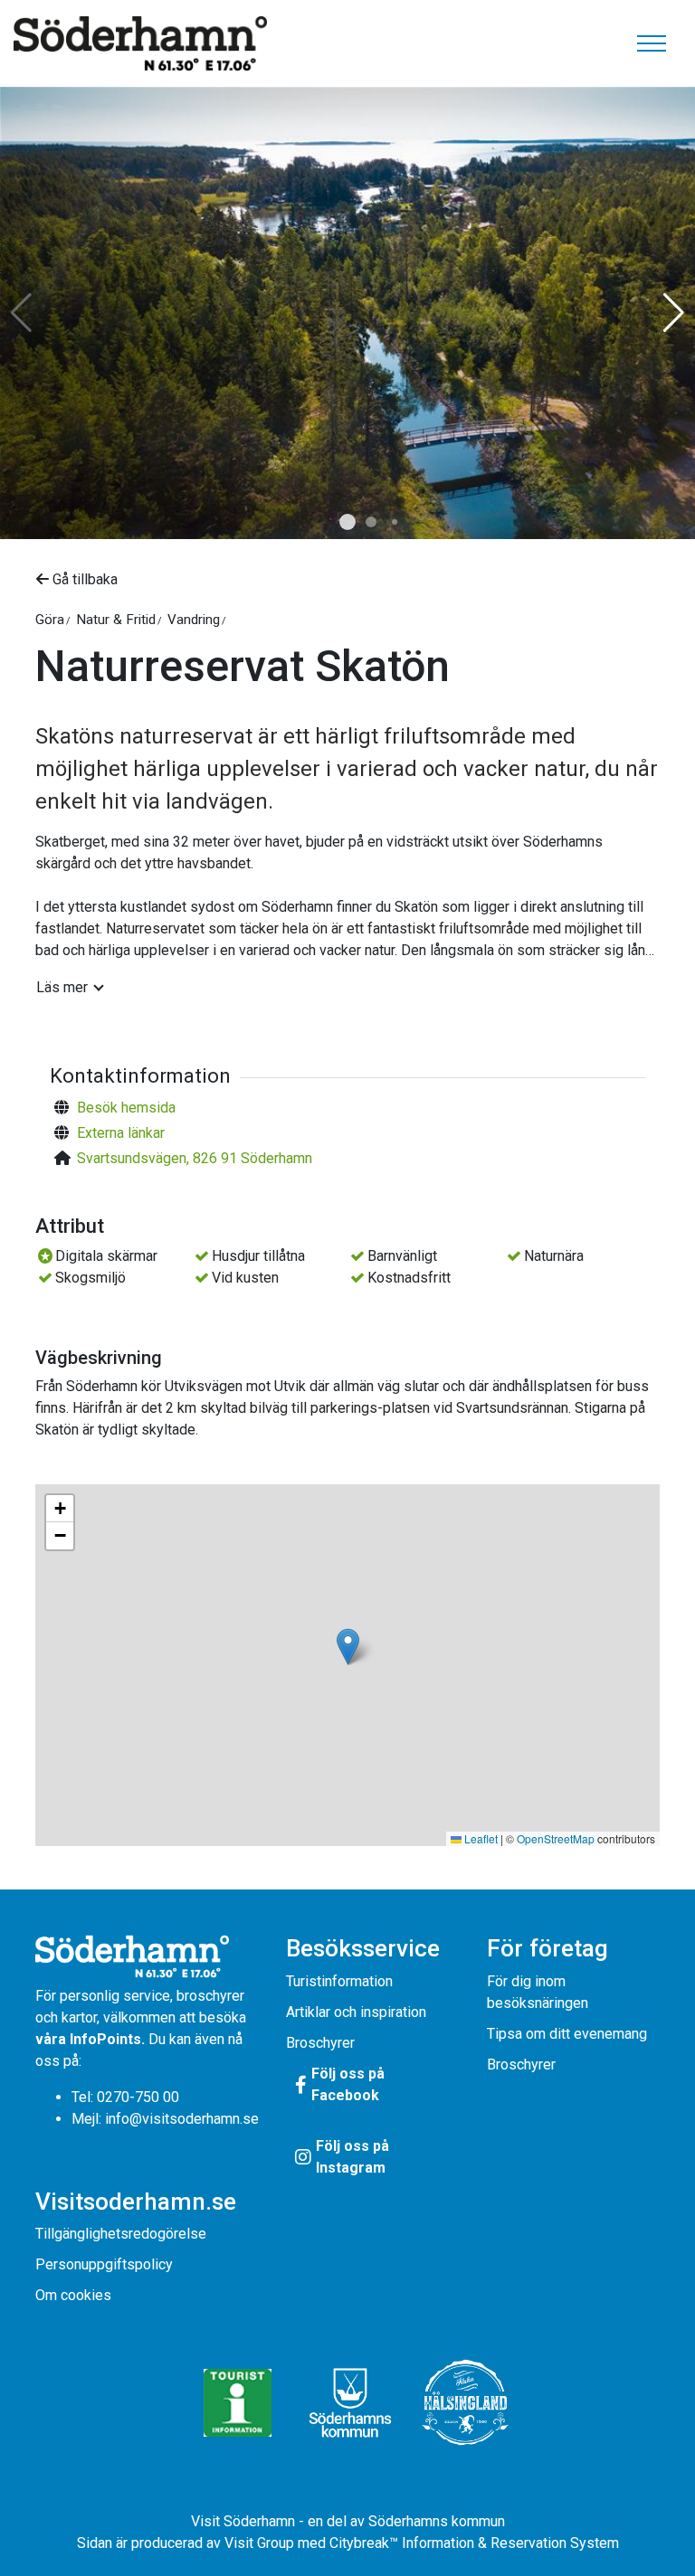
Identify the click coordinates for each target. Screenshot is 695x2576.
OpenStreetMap (556, 1838)
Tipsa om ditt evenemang (567, 2034)
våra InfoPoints (88, 2039)
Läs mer (62, 987)
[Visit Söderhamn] (140, 43)
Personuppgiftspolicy (104, 2264)
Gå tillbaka (83, 579)
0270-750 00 (138, 2097)
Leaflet (480, 1838)
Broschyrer (320, 2043)
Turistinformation (339, 1981)
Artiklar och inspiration (356, 2012)
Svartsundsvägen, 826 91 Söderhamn (195, 1158)
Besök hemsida (126, 1108)
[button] (347, 522)
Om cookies (73, 2295)
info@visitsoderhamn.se (182, 2119)
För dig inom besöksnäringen (538, 1992)
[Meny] (652, 43)
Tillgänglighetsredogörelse (121, 2234)
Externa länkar (121, 1133)
